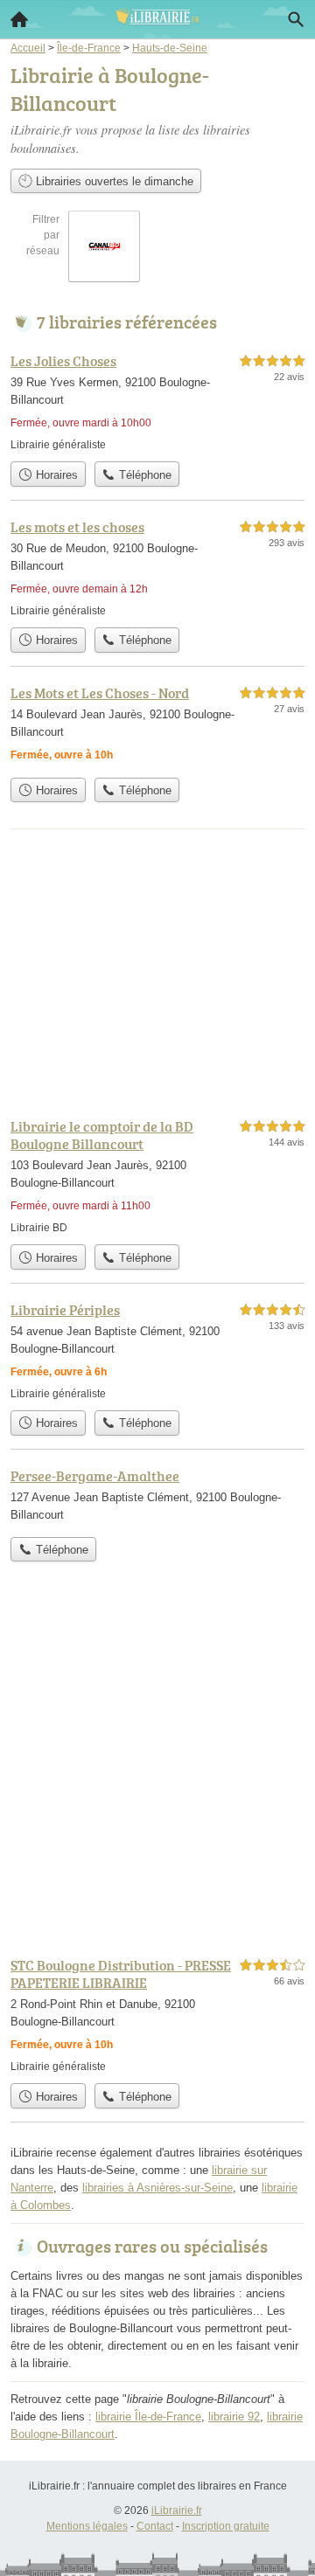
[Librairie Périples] (157, 1350)
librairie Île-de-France (148, 2417)
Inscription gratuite (226, 2526)
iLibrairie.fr (177, 2510)
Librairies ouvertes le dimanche (113, 181)
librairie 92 (234, 2417)
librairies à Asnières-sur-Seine (157, 2188)
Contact (155, 2526)
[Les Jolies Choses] (157, 402)
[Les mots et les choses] (157, 568)
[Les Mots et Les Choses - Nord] (157, 726)
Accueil (19, 19)
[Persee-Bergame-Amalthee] (157, 1497)
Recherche (296, 19)
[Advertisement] (157, 1773)
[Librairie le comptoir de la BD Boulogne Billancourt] (157, 1176)
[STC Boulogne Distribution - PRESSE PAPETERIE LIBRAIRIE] (157, 2015)
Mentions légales (87, 2526)
